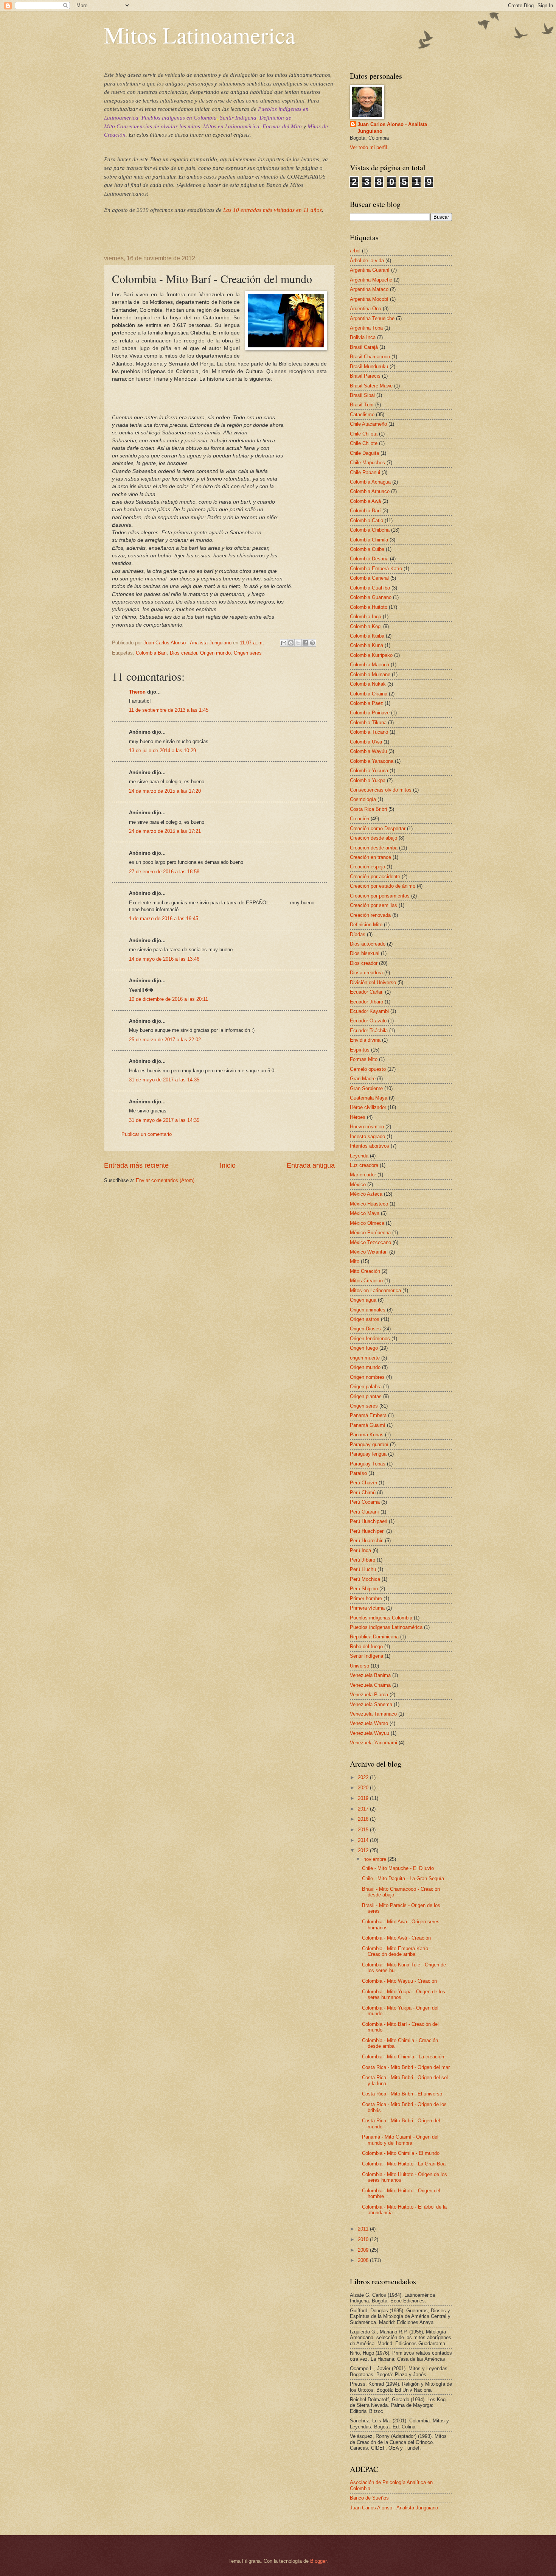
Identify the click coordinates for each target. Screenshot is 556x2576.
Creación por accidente (375, 877)
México (358, 1185)
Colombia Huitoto (369, 607)
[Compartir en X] (298, 643)
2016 (364, 1819)
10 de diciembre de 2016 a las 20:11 (169, 999)
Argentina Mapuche (371, 280)
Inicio (228, 1165)
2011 (364, 2229)
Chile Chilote (364, 443)
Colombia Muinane (370, 674)
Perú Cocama (365, 1502)
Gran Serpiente (366, 1088)
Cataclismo (362, 415)
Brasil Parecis (365, 376)
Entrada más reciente (136, 1165)
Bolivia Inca (363, 337)
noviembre (376, 1859)
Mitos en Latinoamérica (231, 126)
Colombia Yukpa (368, 780)
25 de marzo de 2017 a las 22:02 (165, 1040)
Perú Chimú (363, 1493)
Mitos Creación (366, 1281)
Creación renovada (370, 915)
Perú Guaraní (364, 1512)
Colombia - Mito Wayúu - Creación (399, 1981)
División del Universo (373, 982)
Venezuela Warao (369, 1723)
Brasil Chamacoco (370, 357)
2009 (364, 2250)
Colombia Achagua (370, 482)
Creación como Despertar (378, 828)
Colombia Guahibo (370, 588)
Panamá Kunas (367, 1435)
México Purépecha (370, 1233)
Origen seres (248, 653)
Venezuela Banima (370, 1675)
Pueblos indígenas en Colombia (179, 118)
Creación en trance (370, 857)
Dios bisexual (365, 953)
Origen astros (365, 1319)
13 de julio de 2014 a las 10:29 (162, 751)
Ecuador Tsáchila (369, 1031)
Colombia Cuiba (367, 549)
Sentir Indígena (238, 118)
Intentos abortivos (370, 1146)
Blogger (318, 2561)
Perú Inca (360, 1550)
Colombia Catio (367, 520)
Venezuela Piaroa (369, 1695)
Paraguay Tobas (368, 1464)
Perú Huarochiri (367, 1541)
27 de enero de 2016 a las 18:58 (164, 872)
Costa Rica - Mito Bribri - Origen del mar (406, 2067)
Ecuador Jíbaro (367, 1002)
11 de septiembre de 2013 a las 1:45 (169, 710)
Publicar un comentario (147, 1134)
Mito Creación (365, 1271)
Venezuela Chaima (370, 1685)
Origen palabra (366, 1387)
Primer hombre (366, 1598)
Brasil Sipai (362, 395)
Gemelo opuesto (368, 1069)
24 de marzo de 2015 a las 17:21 (165, 831)
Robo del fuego (366, 1647)
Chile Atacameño (368, 424)
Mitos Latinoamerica (200, 35)
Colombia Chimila (369, 540)
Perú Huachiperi (367, 1531)
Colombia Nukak (368, 684)
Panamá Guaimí (368, 1425)
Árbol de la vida (367, 261)
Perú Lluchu (363, 1569)
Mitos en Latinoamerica (375, 1290)
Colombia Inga (366, 617)
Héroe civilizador (368, 1107)
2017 (364, 1809)
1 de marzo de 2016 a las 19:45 (164, 919)
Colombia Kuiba (367, 636)
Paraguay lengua (368, 1454)
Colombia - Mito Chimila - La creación (403, 2057)
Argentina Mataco (369, 289)
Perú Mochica (365, 1579)
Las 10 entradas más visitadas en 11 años (273, 210)
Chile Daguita (364, 453)
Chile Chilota (364, 434)
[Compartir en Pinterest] (312, 643)
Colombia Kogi (366, 626)
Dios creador (183, 653)
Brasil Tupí (362, 405)
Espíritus (360, 1050)
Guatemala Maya (369, 1098)
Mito (355, 1261)
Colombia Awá (365, 501)
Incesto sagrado (367, 1136)
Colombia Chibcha (370, 530)
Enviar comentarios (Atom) (165, 1180)
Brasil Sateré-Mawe (371, 386)
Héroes (358, 1117)
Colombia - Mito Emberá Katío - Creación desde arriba (397, 1951)
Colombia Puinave (370, 713)
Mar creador (363, 1175)
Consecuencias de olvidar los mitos (158, 126)
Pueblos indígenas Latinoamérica (386, 1627)
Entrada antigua (311, 1165)
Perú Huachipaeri (369, 1521)
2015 (364, 1830)
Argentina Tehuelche (372, 318)
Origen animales (368, 1310)
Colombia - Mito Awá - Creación (396, 1938)
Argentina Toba (366, 328)
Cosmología (363, 799)
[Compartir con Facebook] (305, 643)
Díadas (358, 934)
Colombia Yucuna (369, 771)
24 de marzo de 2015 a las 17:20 (165, 791)
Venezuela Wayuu (370, 1733)
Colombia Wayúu (368, 751)
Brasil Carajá (364, 347)
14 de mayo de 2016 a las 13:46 (164, 959)
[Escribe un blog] (291, 643)
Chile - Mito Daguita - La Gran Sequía (403, 1878)
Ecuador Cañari (367, 992)
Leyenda (359, 1156)
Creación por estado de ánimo (383, 886)
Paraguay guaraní (369, 1444)
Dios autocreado (368, 944)
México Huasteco (369, 1204)
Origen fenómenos (370, 1339)
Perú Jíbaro (363, 1560)
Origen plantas (366, 1396)
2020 (364, 1788)
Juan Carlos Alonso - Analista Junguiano (392, 128)
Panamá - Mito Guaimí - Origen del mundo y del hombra (400, 2140)
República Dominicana (374, 1637)
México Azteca (366, 1194)
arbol (355, 251)
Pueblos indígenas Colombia (381, 1618)
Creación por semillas (374, 905)
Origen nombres (367, 1377)
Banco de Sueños (369, 2498)
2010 (364, 2239)
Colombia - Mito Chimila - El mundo (401, 2153)
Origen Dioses (365, 1329)
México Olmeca (367, 1223)
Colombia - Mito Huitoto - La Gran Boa (404, 2164)
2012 (364, 1850)
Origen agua (363, 1300)
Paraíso (358, 1473)
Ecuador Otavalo (368, 1021)
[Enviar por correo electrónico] (284, 643)
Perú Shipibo (364, 1589)
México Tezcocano (370, 1242)
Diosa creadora (366, 973)
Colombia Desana (369, 559)
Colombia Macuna (370, 665)
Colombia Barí (151, 653)
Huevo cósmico (367, 1127)
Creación (360, 819)
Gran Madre (363, 1079)
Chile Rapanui (365, 472)
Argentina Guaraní (370, 270)
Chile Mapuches (367, 463)
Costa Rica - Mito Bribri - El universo (402, 2094)
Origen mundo (215, 653)
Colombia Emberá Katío (376, 569)
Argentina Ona (366, 309)
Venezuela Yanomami (374, 1743)
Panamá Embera (368, 1415)
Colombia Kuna (367, 645)
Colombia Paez (367, 703)
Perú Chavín (363, 1483)
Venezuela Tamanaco (373, 1714)
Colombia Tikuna (368, 723)
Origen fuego (364, 1348)
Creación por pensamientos (380, 896)
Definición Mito (366, 925)
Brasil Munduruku (369, 366)
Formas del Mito (282, 126)
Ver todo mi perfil (368, 147)
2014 (364, 1840)
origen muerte (365, 1358)
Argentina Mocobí (369, 299)
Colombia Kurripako (371, 655)
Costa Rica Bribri (368, 809)
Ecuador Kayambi (369, 1011)
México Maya (365, 1213)
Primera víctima (367, 1608)
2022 (364, 1777)
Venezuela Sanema (371, 1704)
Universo (360, 1666)
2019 (364, 1798)
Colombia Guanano (371, 597)
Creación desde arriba (374, 848)
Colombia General (369, 578)
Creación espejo (367, 867)
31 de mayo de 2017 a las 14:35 (164, 1080)
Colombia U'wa (366, 742)
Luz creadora (364, 1165)
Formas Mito (364, 1059)
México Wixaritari (369, 1252)
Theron (137, 692)
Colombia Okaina (369, 694)
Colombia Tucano (369, 732)
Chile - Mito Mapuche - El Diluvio (398, 1868)
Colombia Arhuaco (370, 491)
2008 (364, 2260)
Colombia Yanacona (372, 761)
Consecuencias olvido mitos (381, 790)
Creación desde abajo (374, 838)
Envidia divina (365, 1040)
